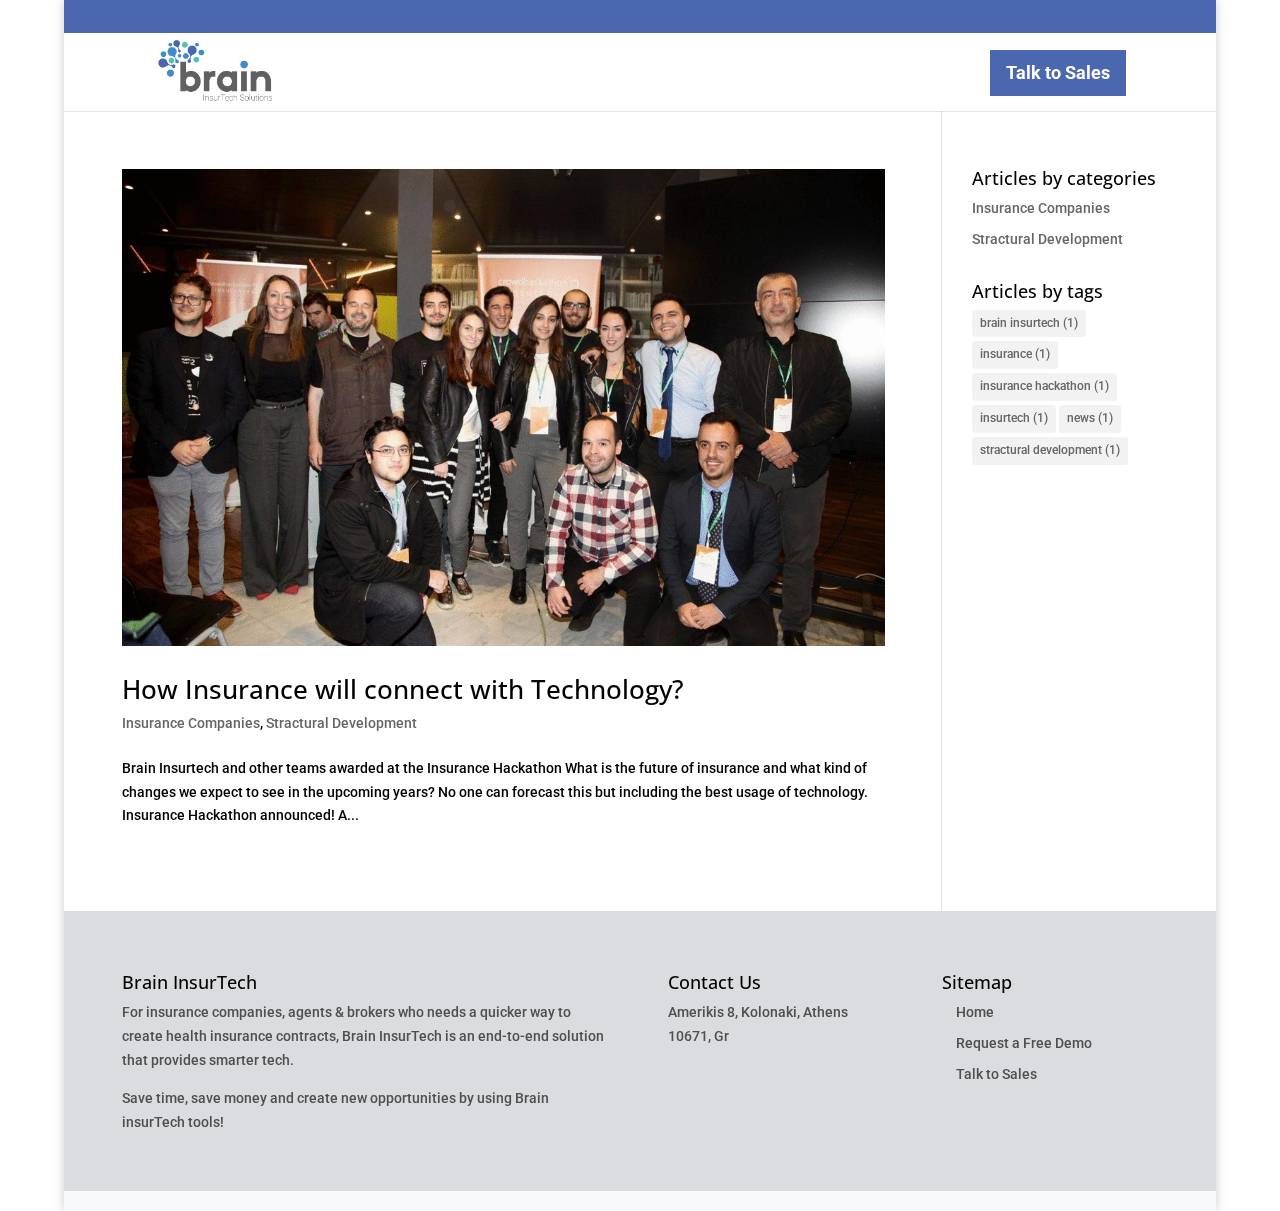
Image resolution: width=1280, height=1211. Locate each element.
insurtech (1014, 418)
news (1090, 418)
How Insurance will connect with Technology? (403, 689)
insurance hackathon (1044, 386)
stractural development (1050, 450)
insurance (1015, 354)
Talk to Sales (1058, 72)
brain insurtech (1029, 323)
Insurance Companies (191, 723)
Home (975, 1012)
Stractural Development (341, 723)
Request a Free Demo (1024, 1043)
